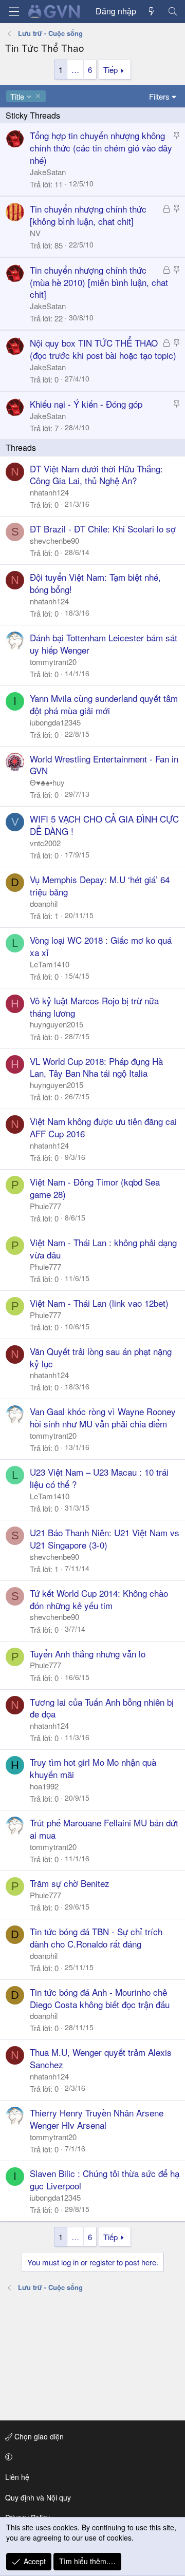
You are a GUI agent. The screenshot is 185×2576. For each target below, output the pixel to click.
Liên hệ (17, 2477)
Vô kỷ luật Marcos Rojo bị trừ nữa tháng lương (94, 1007)
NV (35, 233)
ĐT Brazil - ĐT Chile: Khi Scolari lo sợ (103, 529)
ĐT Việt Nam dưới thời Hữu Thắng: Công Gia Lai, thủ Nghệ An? (96, 475)
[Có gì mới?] (152, 11)
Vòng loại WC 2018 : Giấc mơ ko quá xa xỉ (101, 946)
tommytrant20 (53, 662)
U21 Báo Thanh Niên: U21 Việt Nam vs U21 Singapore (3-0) (105, 1539)
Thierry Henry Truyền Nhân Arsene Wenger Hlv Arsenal (97, 2119)
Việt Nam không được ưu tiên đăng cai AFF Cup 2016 (103, 1127)
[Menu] (14, 12)
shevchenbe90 (54, 540)
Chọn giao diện (38, 2436)
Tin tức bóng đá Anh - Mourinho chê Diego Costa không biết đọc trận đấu (100, 1998)
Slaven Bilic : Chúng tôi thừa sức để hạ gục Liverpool (105, 2179)
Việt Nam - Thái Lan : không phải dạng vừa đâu (103, 1248)
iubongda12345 (55, 722)
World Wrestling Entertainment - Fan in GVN (104, 765)
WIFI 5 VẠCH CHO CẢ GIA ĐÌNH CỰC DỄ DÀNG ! (104, 825)
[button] (91, 2457)
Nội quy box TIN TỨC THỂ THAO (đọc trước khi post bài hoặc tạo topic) (103, 349)
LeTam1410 (50, 964)
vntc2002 (45, 843)
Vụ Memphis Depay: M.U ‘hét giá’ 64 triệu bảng (100, 885)
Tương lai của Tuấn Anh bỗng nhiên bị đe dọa (102, 1708)
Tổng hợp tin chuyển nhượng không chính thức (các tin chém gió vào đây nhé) (101, 148)
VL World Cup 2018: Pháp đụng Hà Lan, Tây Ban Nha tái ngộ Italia (96, 1067)
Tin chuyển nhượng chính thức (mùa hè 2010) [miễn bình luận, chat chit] (99, 282)
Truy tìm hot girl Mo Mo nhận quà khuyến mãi (93, 1768)
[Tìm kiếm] (172, 11)
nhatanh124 (49, 492)
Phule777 (45, 1206)
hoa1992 (44, 1786)
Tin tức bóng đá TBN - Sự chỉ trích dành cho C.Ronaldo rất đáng (96, 1938)
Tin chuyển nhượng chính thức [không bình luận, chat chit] (88, 215)
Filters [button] (159, 96)
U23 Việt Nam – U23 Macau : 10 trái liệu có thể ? (99, 1478)
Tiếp (110, 70)
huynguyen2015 (57, 1024)
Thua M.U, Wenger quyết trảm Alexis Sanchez (101, 2058)
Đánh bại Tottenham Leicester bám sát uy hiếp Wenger (104, 644)
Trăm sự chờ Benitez (70, 1883)
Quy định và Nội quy (38, 2497)
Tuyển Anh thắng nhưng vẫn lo (88, 1654)
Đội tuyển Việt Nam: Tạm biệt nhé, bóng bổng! (95, 583)
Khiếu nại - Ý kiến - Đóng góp (86, 404)
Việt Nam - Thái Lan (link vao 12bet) (99, 1303)
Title (17, 96)
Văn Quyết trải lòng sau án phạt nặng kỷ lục (101, 1357)
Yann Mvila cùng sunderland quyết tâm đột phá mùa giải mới (104, 704)
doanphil (44, 903)
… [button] (75, 70)
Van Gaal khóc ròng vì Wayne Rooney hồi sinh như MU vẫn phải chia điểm (103, 1417)
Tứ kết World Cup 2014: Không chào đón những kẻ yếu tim (99, 1599)
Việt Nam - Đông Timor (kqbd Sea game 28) (95, 1188)
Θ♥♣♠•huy (47, 782)
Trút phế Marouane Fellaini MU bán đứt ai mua (104, 1829)
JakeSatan (48, 172)
